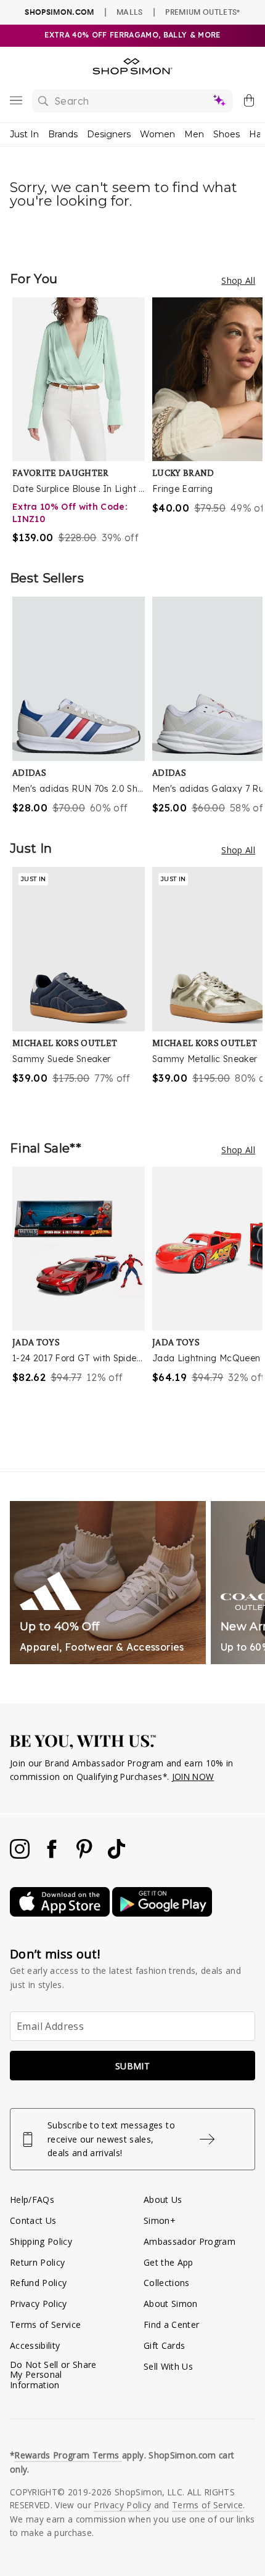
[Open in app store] (61, 1913)
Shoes (226, 134)
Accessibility (35, 2345)
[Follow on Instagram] (21, 1855)
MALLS (130, 12)
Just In (24, 134)
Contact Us (33, 2220)
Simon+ (160, 2220)
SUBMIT (132, 2066)
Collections (167, 2283)
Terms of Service (45, 2324)
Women (157, 134)
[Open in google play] (162, 1913)
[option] (82, 421)
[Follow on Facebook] (53, 1855)
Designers (109, 134)
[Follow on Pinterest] (86, 1855)
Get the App (169, 2262)
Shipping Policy (41, 2241)
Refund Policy (38, 2283)
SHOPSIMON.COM (59, 12)
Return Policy (37, 2262)
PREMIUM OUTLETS (202, 12)
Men (194, 134)
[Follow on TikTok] (116, 1855)
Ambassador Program (190, 2241)
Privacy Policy (39, 2304)
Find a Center (171, 2324)
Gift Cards (164, 2345)
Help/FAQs (32, 2200)
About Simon (171, 2304)
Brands (63, 134)
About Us (163, 2200)
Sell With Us (168, 2366)
